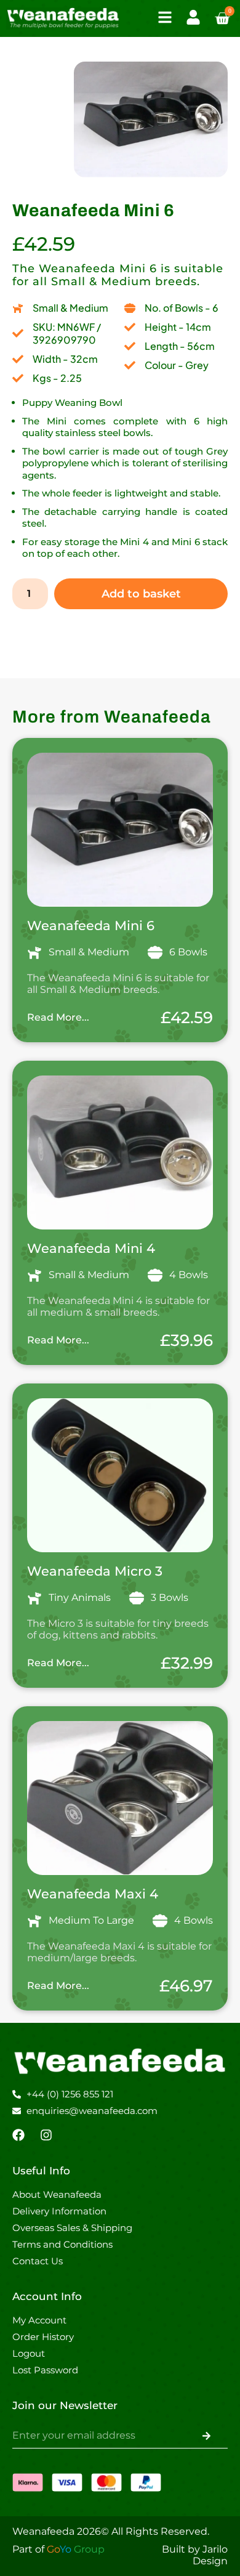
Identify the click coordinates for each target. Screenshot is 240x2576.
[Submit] (206, 2436)
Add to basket (141, 594)
